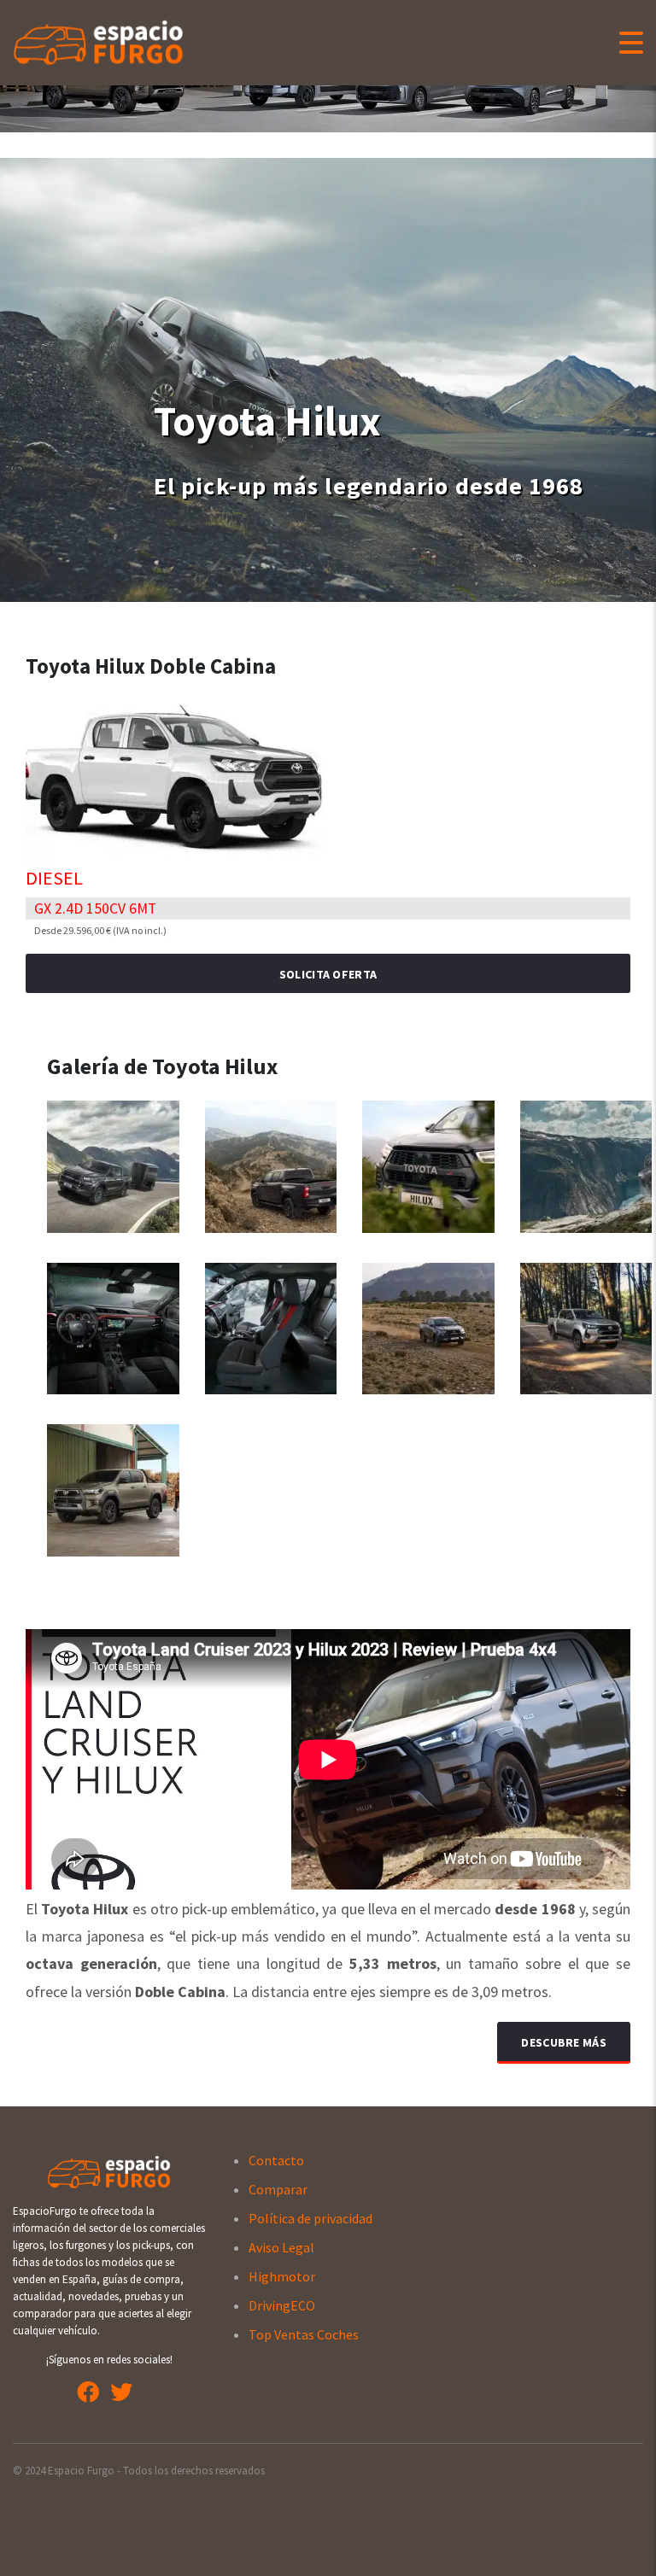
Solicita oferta (328, 974)
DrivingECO (282, 2305)
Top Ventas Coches (304, 2334)
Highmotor (282, 2276)
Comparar (278, 2189)
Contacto (276, 2160)
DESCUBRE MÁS (564, 2042)
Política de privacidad (310, 2218)
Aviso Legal (281, 2247)
